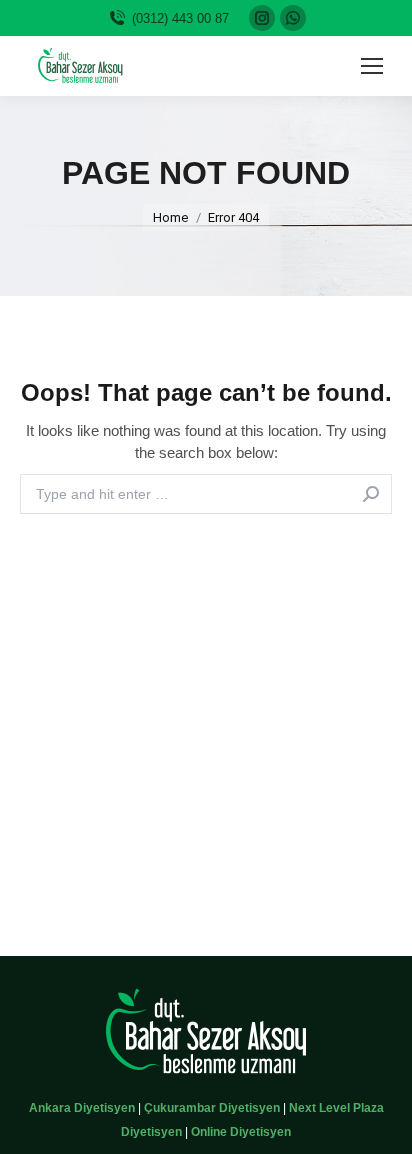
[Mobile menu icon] (372, 66)
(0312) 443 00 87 (180, 18)
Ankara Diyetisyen (82, 1108)
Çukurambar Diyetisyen (212, 1108)
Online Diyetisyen (241, 1132)
